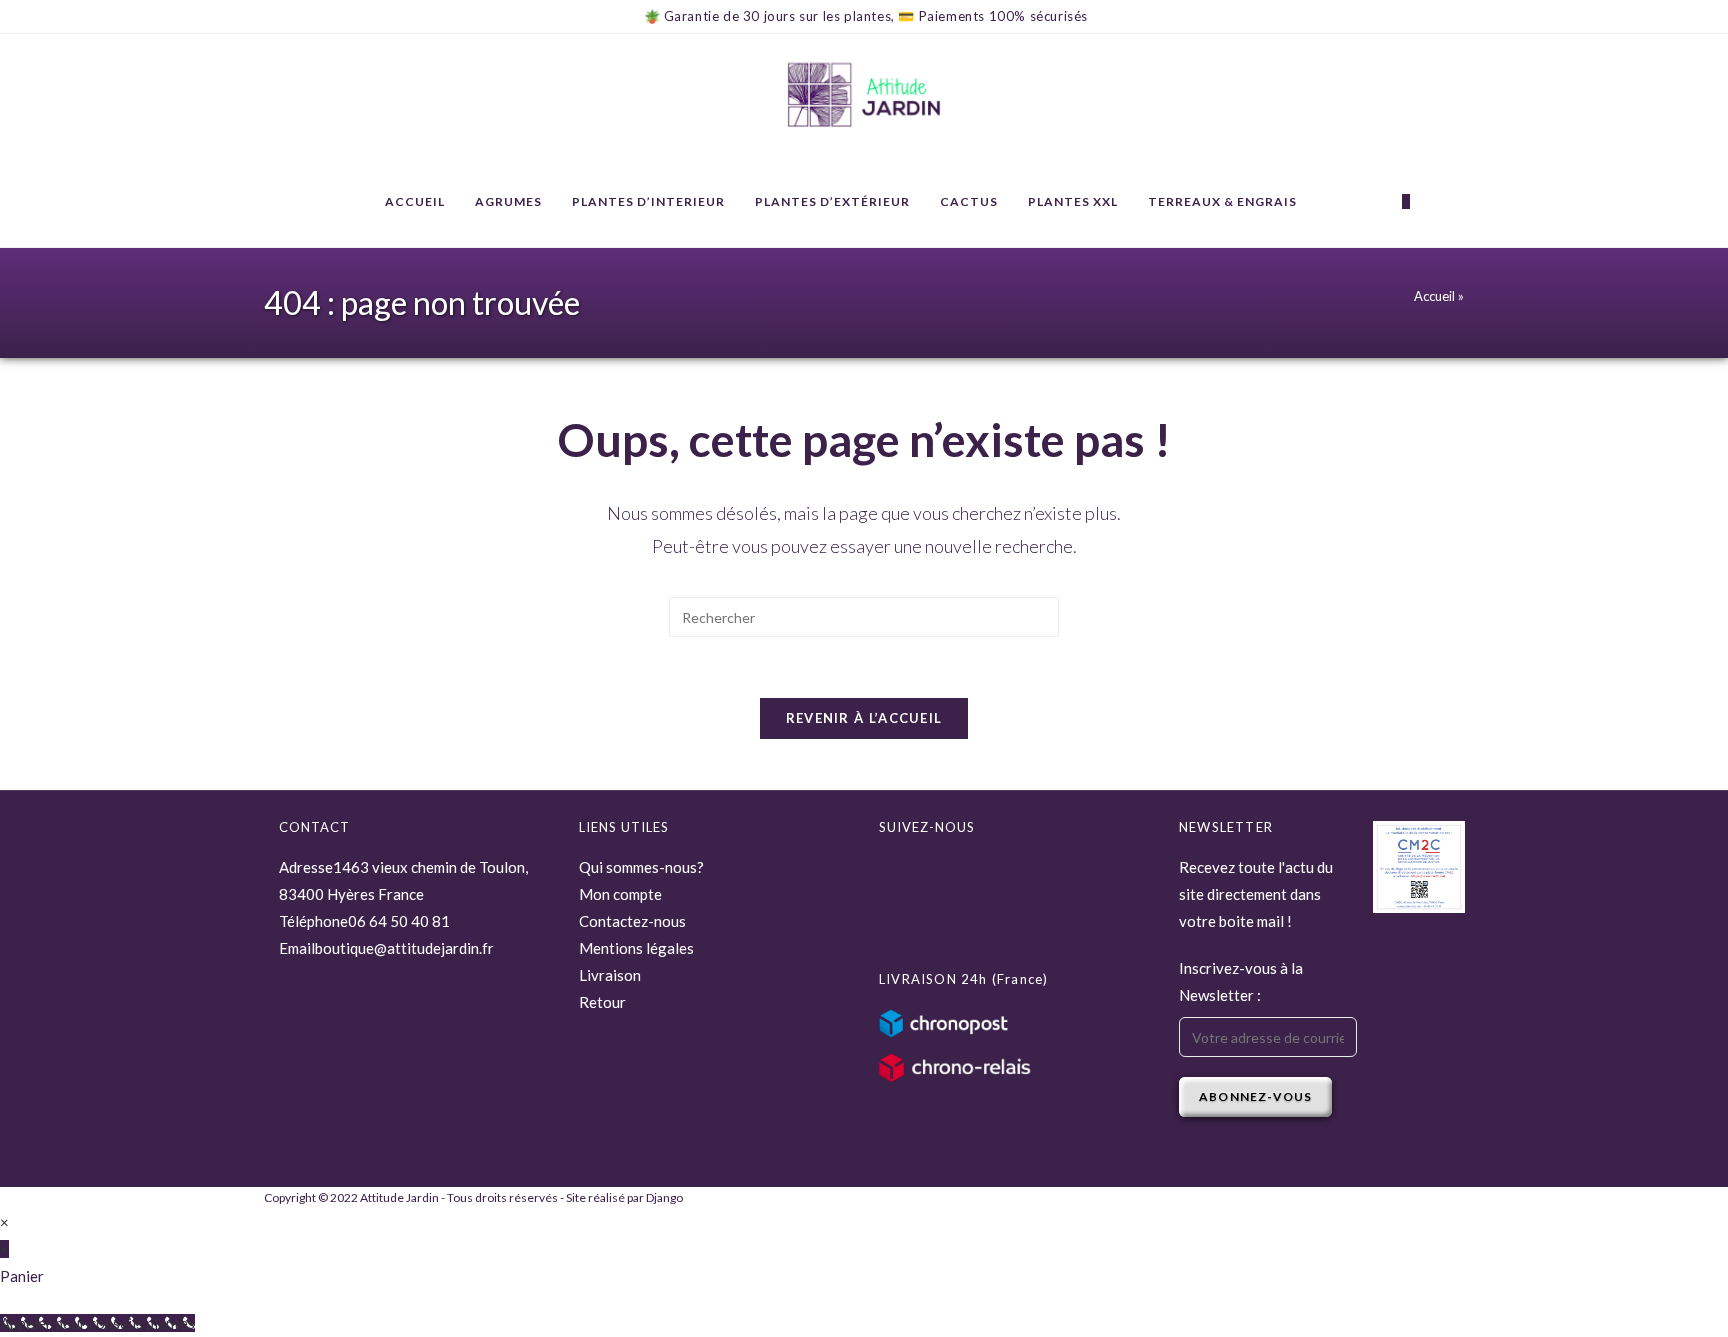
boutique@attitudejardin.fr (404, 948)
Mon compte (620, 894)
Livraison (610, 975)
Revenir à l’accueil (864, 718)
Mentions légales (636, 948)
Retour (602, 1002)
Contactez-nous (632, 921)
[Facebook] (894, 874)
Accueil (1434, 296)
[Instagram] (894, 917)
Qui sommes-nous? (641, 867)
